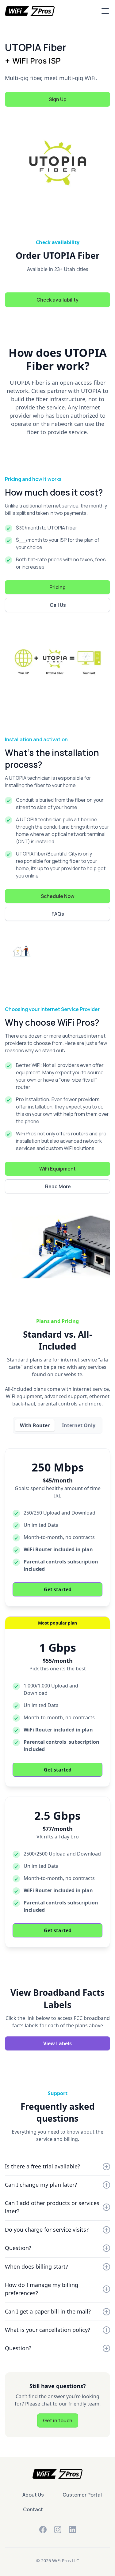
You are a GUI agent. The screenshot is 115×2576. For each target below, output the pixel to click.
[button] (104, 11)
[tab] (35, 1425)
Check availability (57, 300)
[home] (30, 11)
